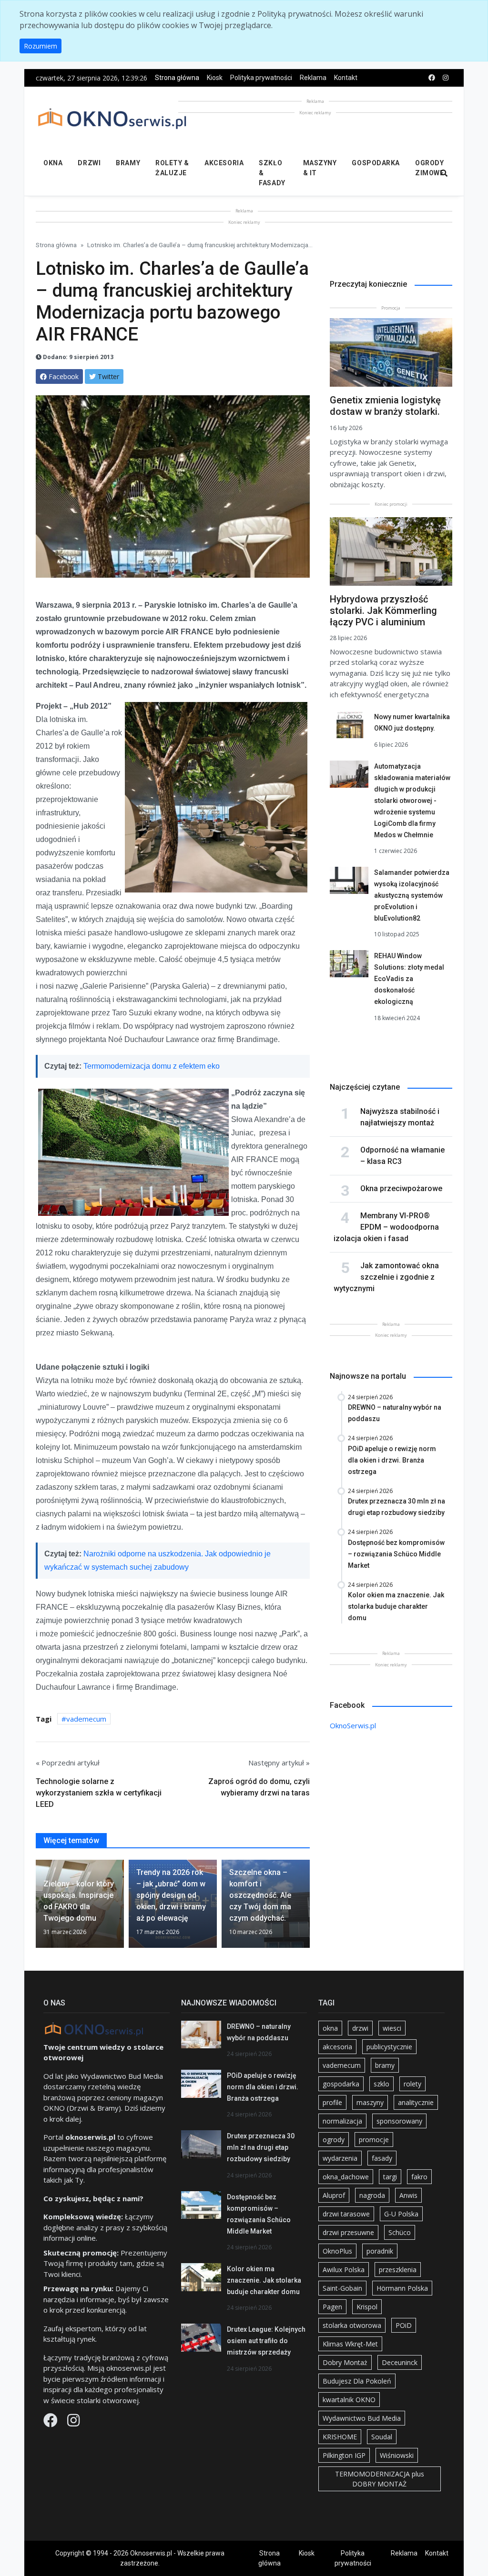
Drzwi (89, 163)
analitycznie (416, 2102)
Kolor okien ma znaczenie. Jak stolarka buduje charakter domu (264, 2280)
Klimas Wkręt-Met (350, 2344)
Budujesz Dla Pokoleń (357, 2381)
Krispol (367, 2307)
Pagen (332, 2307)
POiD (404, 2325)
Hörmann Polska (402, 2288)
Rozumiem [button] (41, 46)
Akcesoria (224, 163)
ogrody (334, 2140)
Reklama (313, 78)
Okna (53, 163)
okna (330, 2028)
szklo (381, 2084)
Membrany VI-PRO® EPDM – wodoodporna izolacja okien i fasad (386, 1227)
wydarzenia (340, 2158)
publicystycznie (389, 2047)
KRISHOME (340, 2437)
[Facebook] (51, 2423)
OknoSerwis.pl (353, 1725)
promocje (374, 2140)
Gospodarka (376, 163)
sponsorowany (399, 2121)
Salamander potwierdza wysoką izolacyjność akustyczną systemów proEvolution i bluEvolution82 (412, 895)
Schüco (400, 2232)
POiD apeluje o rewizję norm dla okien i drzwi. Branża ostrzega (263, 2087)
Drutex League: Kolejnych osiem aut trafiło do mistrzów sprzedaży (266, 2341)
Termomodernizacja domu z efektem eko (152, 1066)
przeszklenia (398, 2270)
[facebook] (432, 78)
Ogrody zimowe (429, 168)
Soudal (382, 2437)
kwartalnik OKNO (349, 2400)
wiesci (392, 2028)
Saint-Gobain (342, 2288)
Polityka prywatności (261, 78)
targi (390, 2177)
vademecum (86, 1719)
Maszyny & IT (320, 168)
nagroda (372, 2195)
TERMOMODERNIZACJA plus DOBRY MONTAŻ (380, 2479)
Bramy (128, 163)
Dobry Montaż (345, 2362)
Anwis (408, 2195)
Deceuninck (400, 2362)
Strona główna (177, 78)
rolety (412, 2084)
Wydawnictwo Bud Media (362, 2418)
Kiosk (215, 78)
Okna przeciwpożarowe (401, 1188)
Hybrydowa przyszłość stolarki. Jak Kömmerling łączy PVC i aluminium (383, 611)
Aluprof (334, 2195)
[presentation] (40, 1907)
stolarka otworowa (352, 2325)
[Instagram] (73, 2423)
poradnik (380, 2251)
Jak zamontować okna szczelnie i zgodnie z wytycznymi (386, 1277)
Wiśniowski (397, 2455)
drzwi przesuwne (348, 2232)
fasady (382, 2158)
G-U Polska (401, 2214)
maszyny (370, 2102)
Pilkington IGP (344, 2455)
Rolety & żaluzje (172, 168)
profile (332, 2102)
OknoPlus (337, 2251)
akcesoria (337, 2047)
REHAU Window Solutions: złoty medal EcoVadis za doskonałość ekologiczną (409, 979)
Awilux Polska (344, 2270)
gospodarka (341, 2084)
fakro (419, 2177)
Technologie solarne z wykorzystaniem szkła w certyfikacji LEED (99, 1793)
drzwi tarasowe (346, 2214)
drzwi (360, 2028)
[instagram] (446, 78)
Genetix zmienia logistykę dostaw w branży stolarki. (385, 406)
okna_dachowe (346, 2177)
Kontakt (346, 78)
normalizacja (342, 2121)
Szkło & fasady (272, 173)
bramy (385, 2065)
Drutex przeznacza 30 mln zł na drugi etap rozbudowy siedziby (261, 2147)
